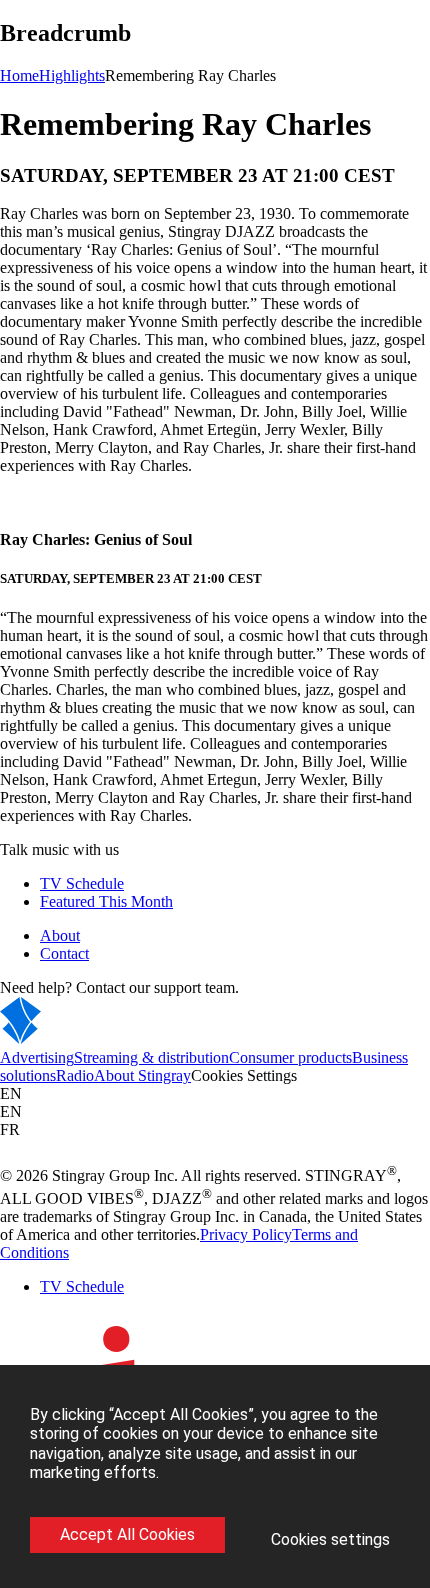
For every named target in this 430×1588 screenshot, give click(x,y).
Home (19, 75)
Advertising (37, 1057)
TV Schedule (82, 883)
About (60, 935)
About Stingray (142, 1075)
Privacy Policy (246, 1234)
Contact (64, 953)
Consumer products (290, 1057)
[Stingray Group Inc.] (82, 1039)
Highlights (72, 75)
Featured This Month (106, 901)
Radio (75, 1075)
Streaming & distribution (151, 1057)
